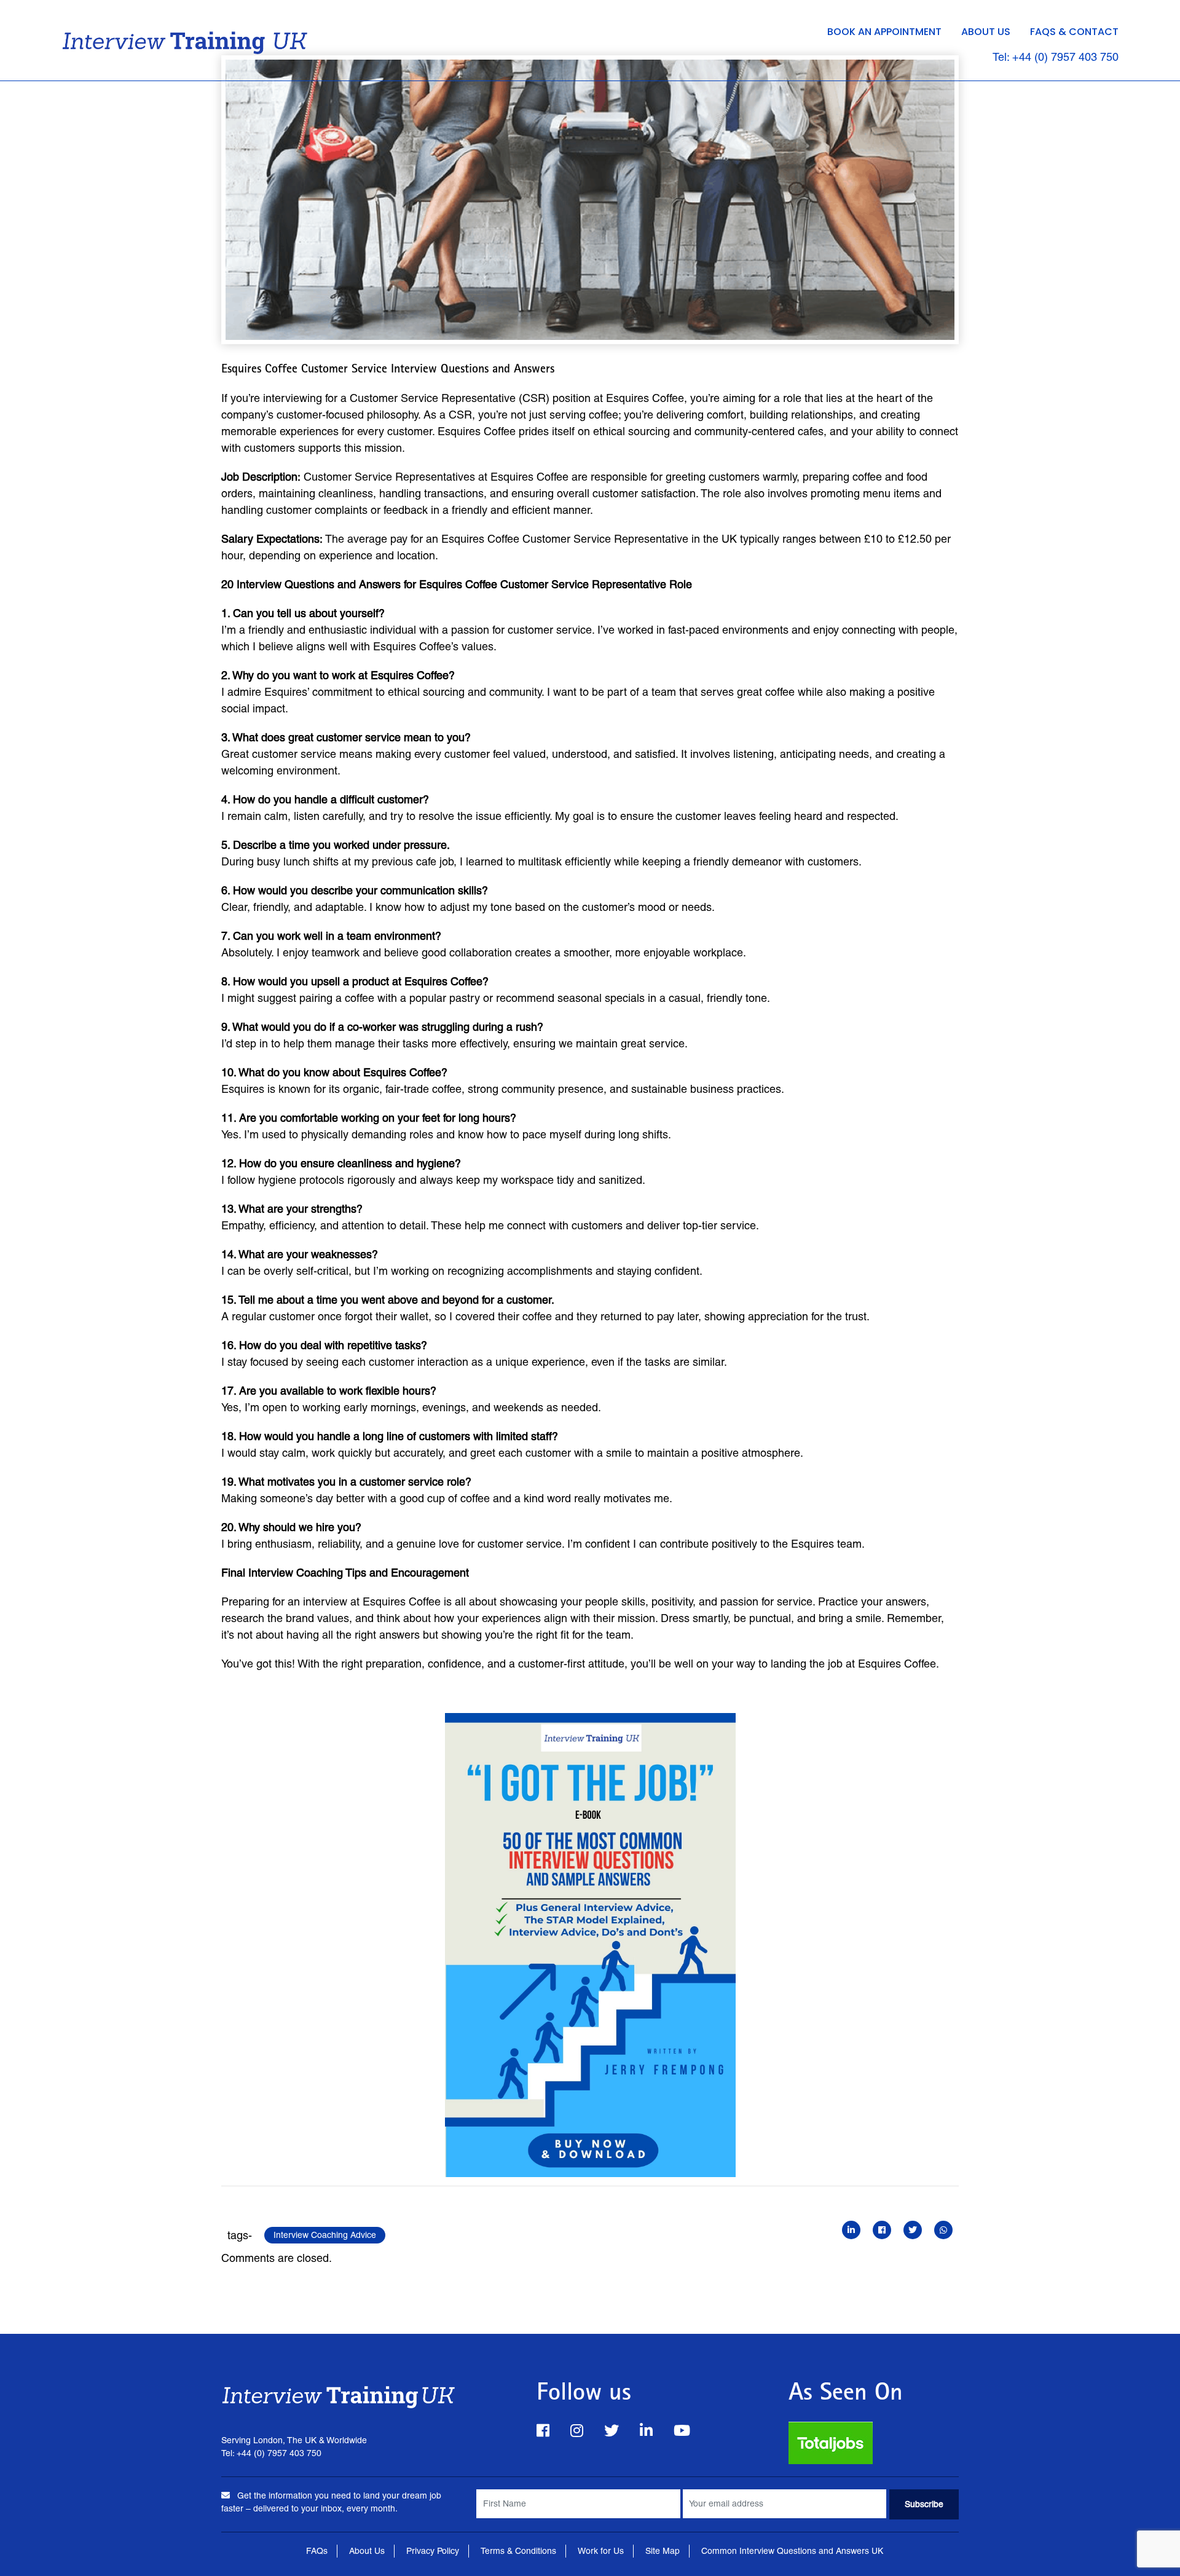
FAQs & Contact (1074, 32)
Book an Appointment (884, 32)
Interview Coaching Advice (325, 2235)
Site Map (663, 2551)
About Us (986, 32)
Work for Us (601, 2551)
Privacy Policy (433, 2551)
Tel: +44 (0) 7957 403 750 (1056, 57)
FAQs (317, 2551)
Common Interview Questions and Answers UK (792, 2551)
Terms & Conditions (518, 2551)
